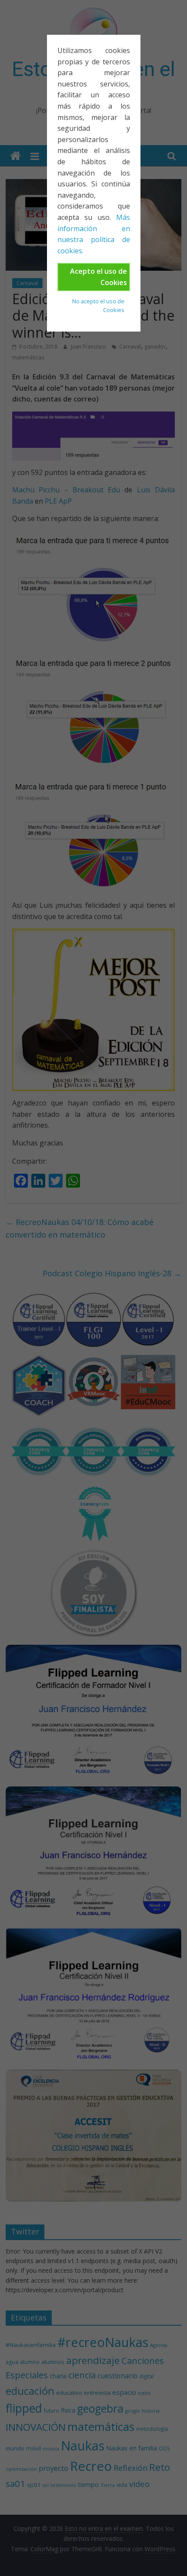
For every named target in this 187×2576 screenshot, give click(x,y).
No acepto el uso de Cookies (98, 305)
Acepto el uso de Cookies (99, 277)
